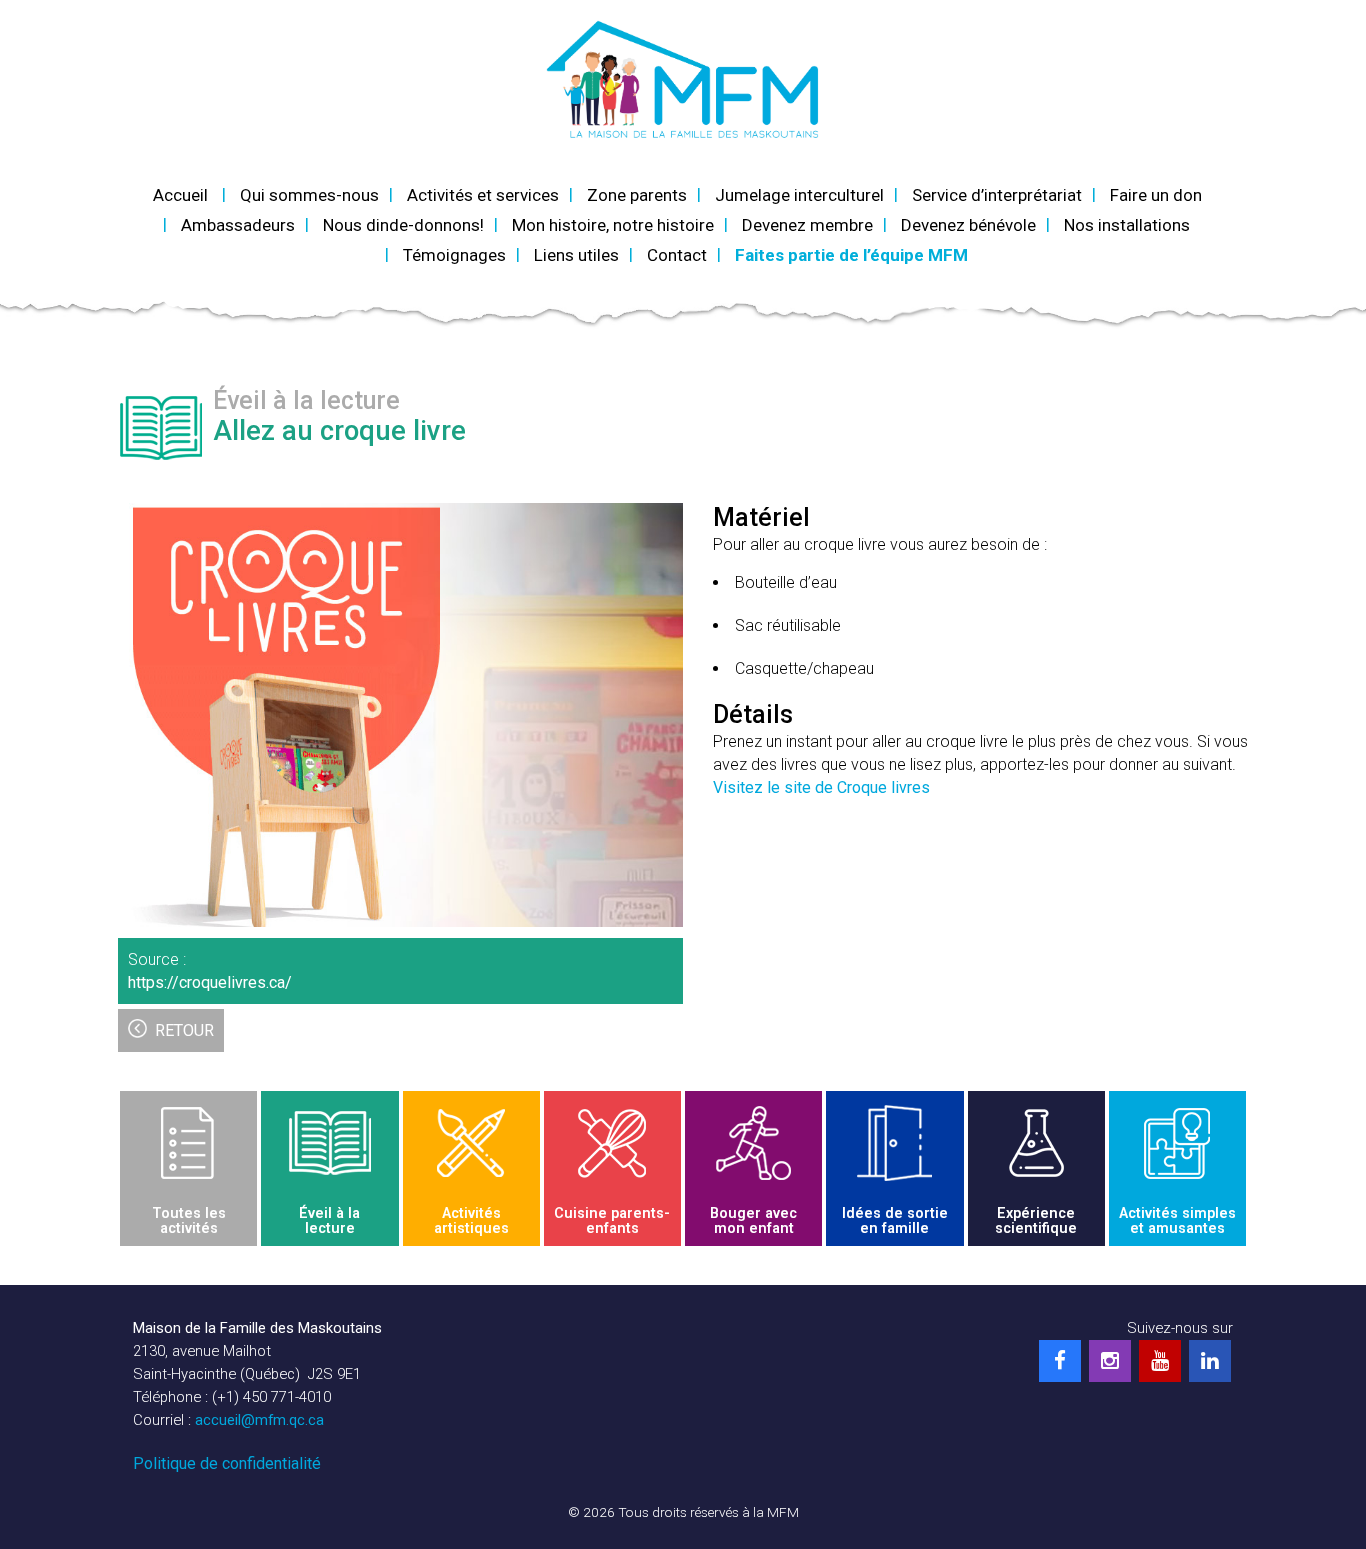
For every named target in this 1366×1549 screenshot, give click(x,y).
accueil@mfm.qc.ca (259, 1420)
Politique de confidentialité (227, 1463)
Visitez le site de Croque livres (821, 787)
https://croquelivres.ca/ (210, 982)
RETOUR (184, 1030)
